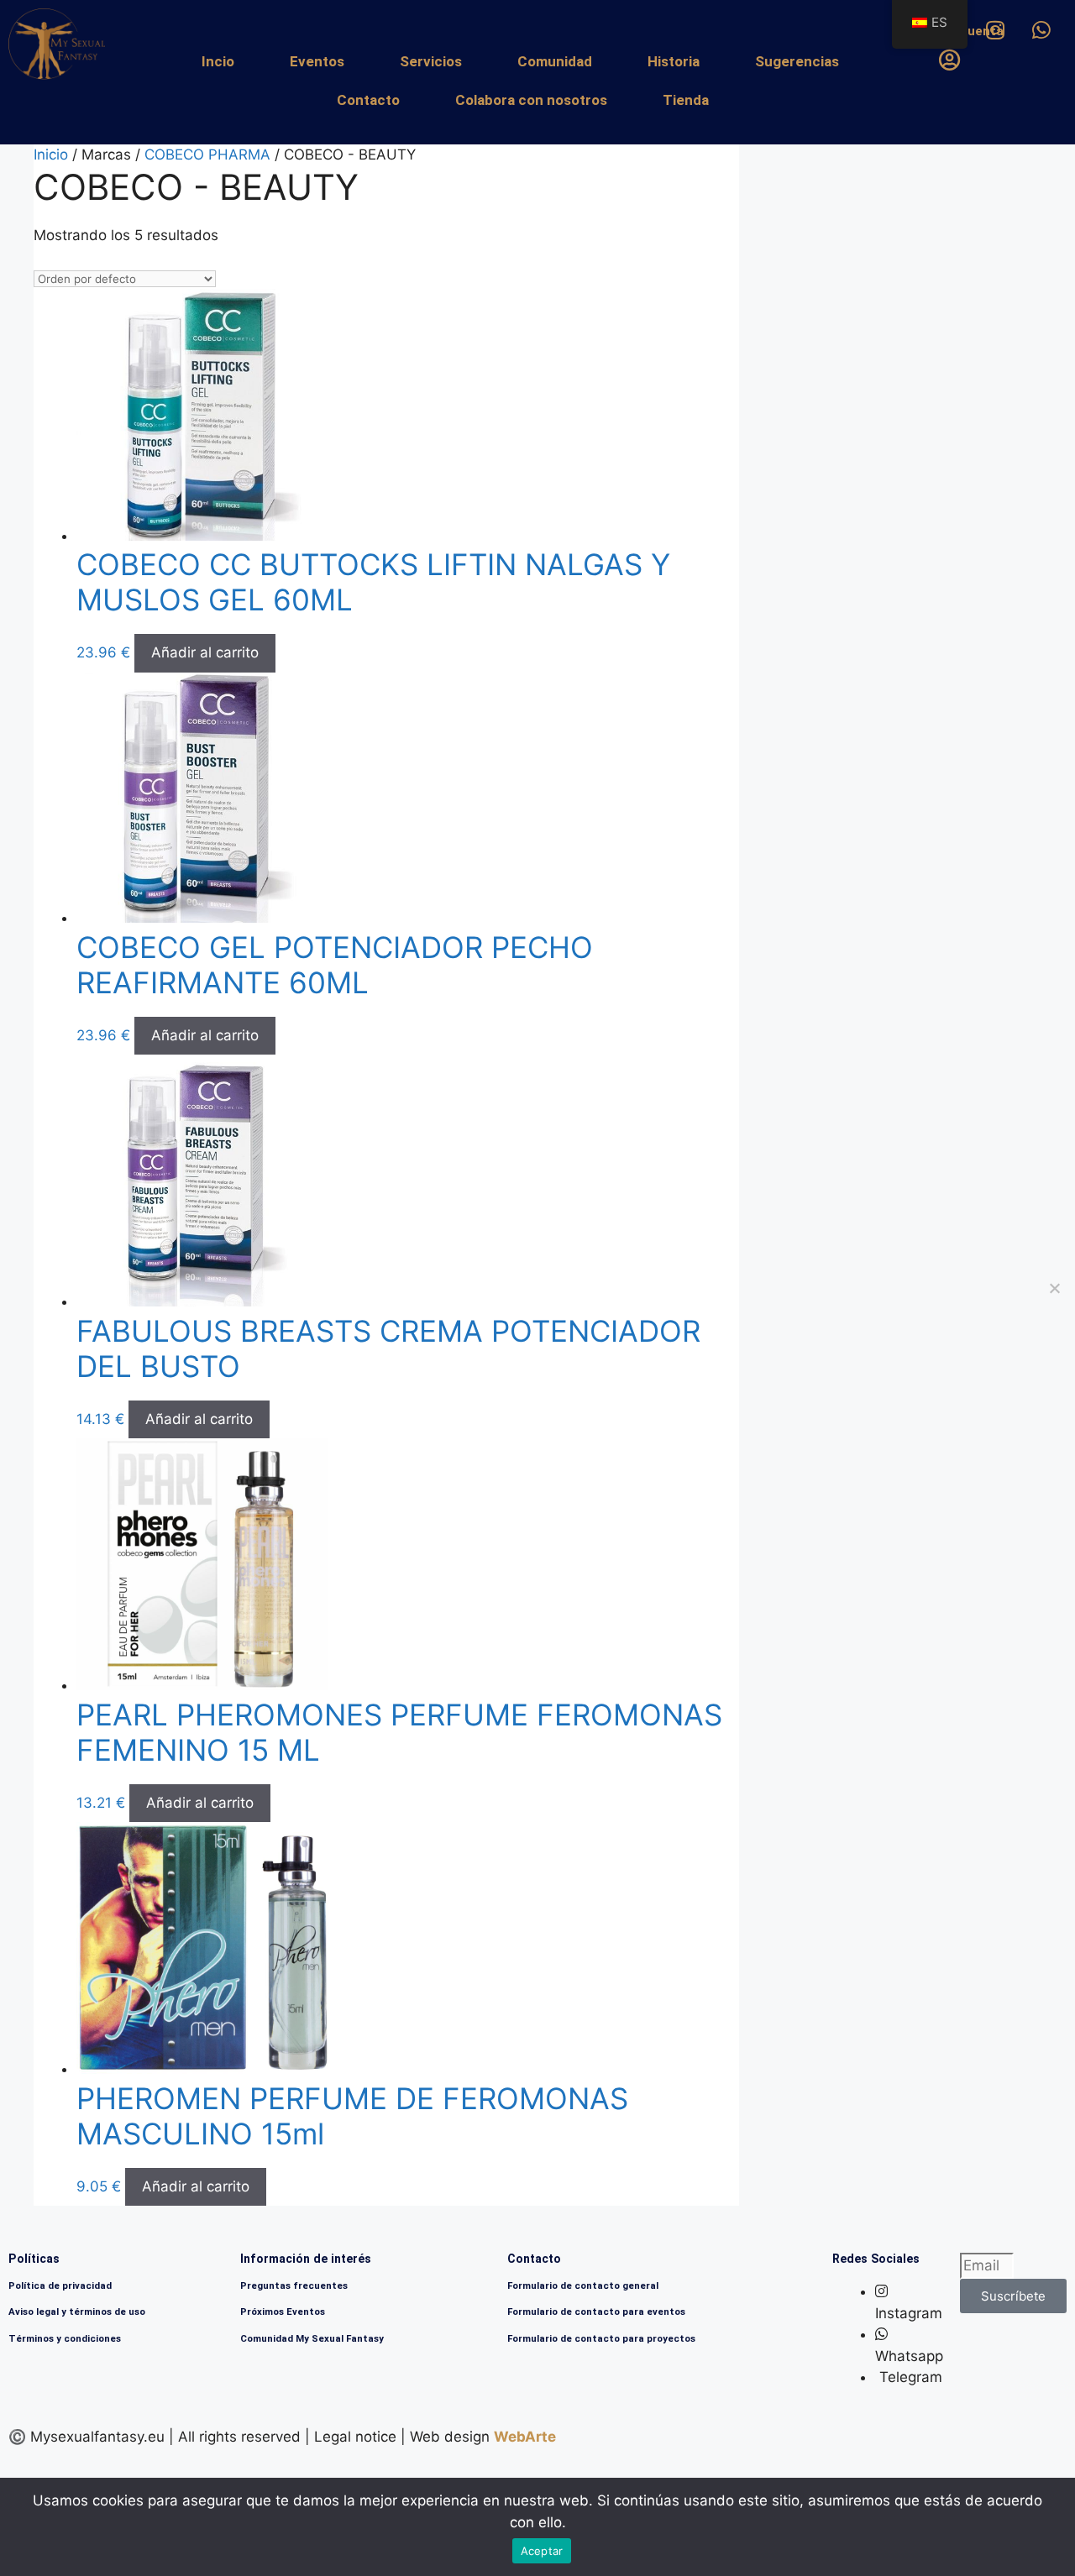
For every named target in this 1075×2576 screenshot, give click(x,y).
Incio (218, 61)
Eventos (317, 61)
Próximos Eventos (283, 2312)
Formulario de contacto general (583, 2285)
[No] (1054, 1288)
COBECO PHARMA (207, 154)
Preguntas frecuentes (294, 2285)
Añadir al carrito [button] (205, 652)
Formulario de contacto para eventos (596, 2312)
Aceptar (542, 2551)
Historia (674, 61)
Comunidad (555, 61)
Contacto (368, 100)
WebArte (525, 2437)
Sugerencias (797, 61)
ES (939, 22)
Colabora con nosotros (531, 100)
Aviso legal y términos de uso (77, 2312)
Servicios (431, 61)
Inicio (51, 154)
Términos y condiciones (65, 2338)
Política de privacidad (60, 2285)
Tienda (686, 100)
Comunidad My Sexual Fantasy (312, 2338)
